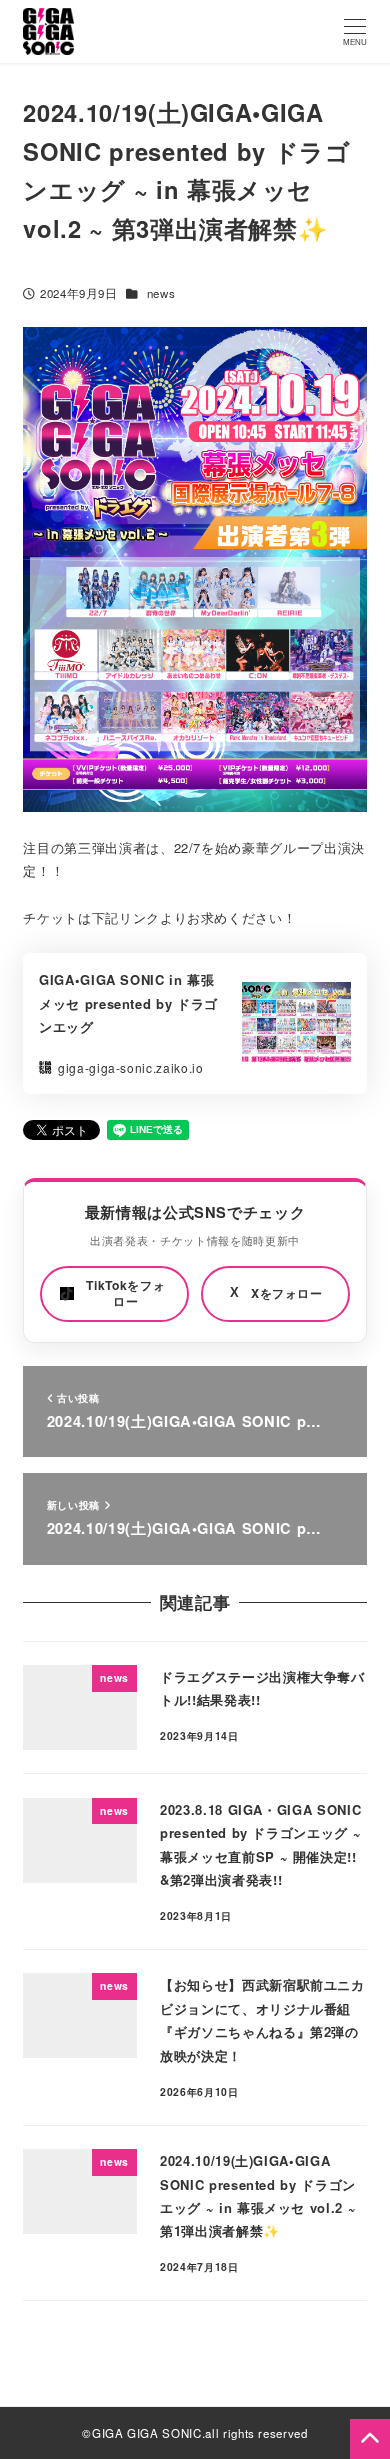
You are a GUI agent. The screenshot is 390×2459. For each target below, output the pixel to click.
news (161, 293)
